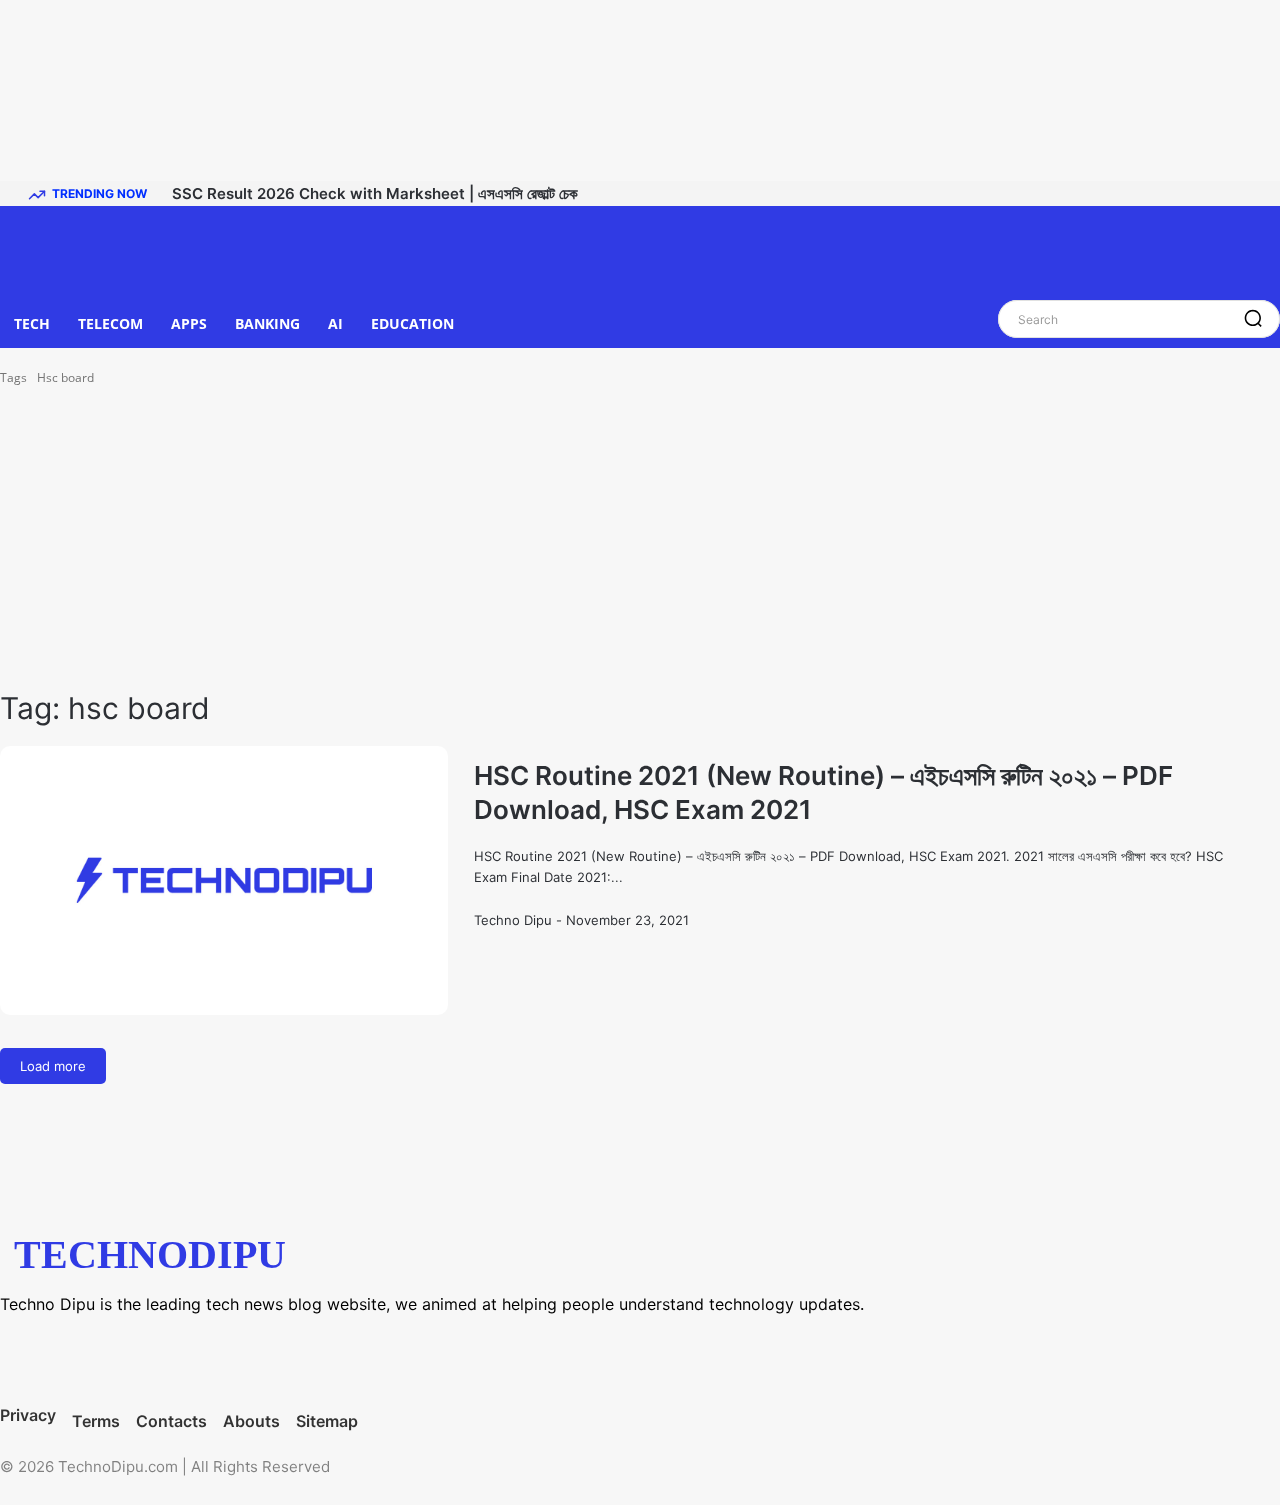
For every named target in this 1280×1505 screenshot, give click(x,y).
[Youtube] (355, 1357)
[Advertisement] (640, 538)
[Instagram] (115, 1357)
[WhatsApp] (275, 1357)
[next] (1261, 193)
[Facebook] (35, 1357)
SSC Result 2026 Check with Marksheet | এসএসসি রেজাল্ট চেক (375, 193)
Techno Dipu (513, 920)
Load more (53, 1066)
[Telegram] (195, 1357)
